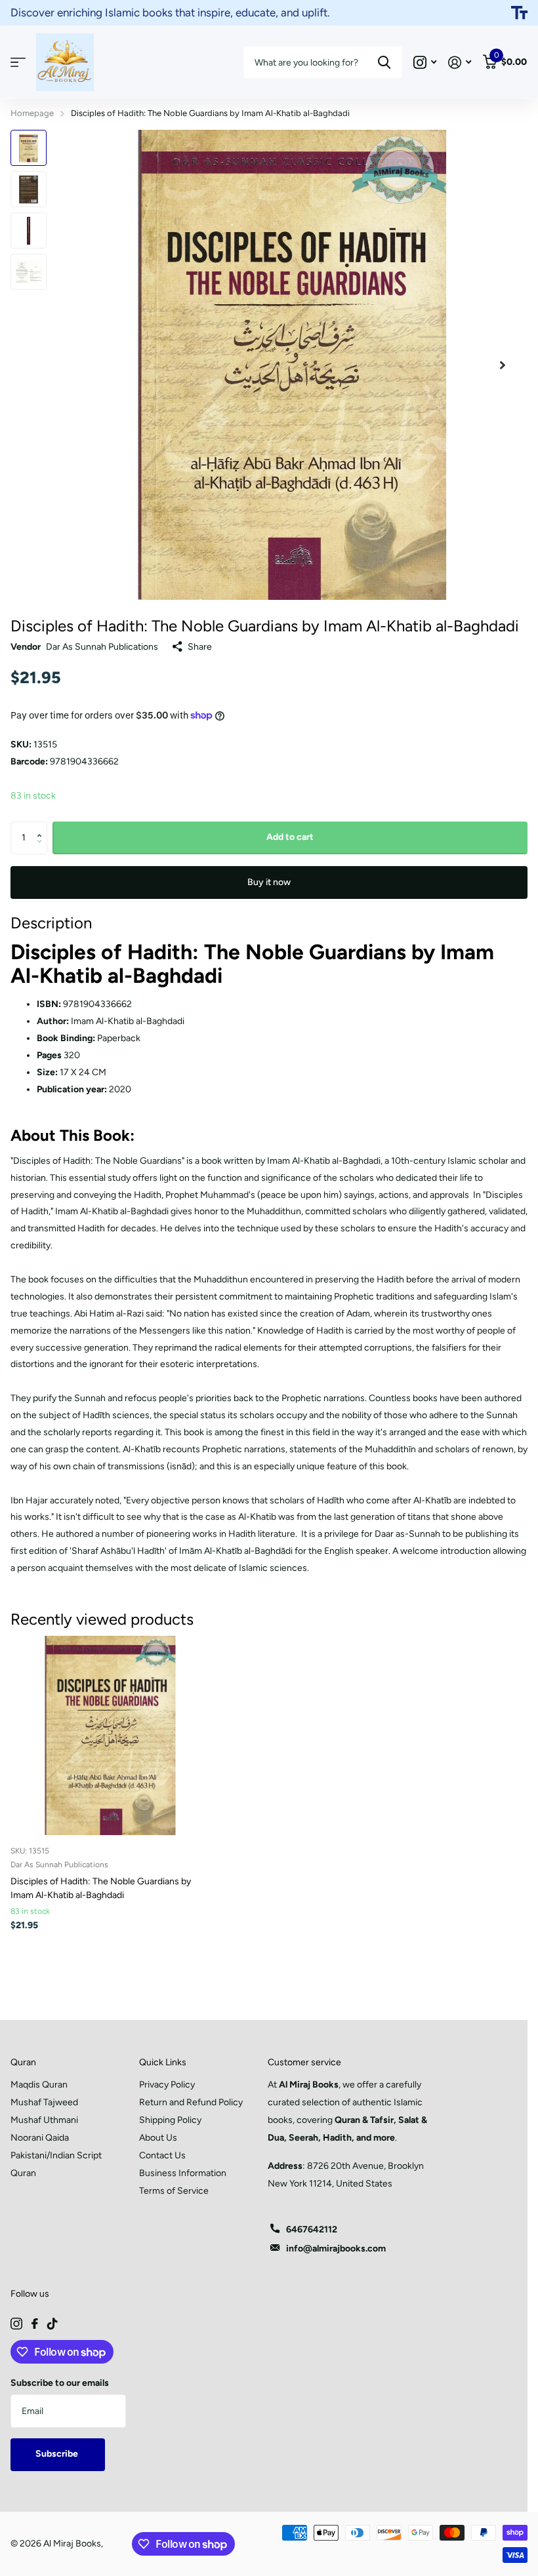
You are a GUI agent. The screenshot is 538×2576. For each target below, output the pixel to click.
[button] (42, 826)
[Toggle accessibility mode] (519, 13)
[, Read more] (425, 63)
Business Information (183, 2173)
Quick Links (163, 2062)
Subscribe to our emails (60, 2383)
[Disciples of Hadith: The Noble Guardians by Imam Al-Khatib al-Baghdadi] (110, 1735)
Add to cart (290, 837)
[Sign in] (460, 63)
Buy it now (269, 882)
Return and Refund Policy (191, 2102)
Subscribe (58, 2454)
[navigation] (29, 148)
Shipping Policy (170, 2120)
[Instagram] (16, 2324)
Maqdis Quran (39, 2085)
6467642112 (312, 2229)
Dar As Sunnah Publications (102, 647)
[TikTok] (52, 2324)
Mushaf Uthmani (44, 2120)
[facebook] (35, 2324)
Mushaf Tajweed (44, 2102)
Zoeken (384, 62)
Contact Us (162, 2155)
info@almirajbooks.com (336, 2249)
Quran (23, 2062)
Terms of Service (174, 2191)
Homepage (32, 113)
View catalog (18, 63)
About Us (158, 2138)
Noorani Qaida (40, 2138)
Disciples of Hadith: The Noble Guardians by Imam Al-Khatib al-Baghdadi (101, 1888)
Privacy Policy (167, 2085)
